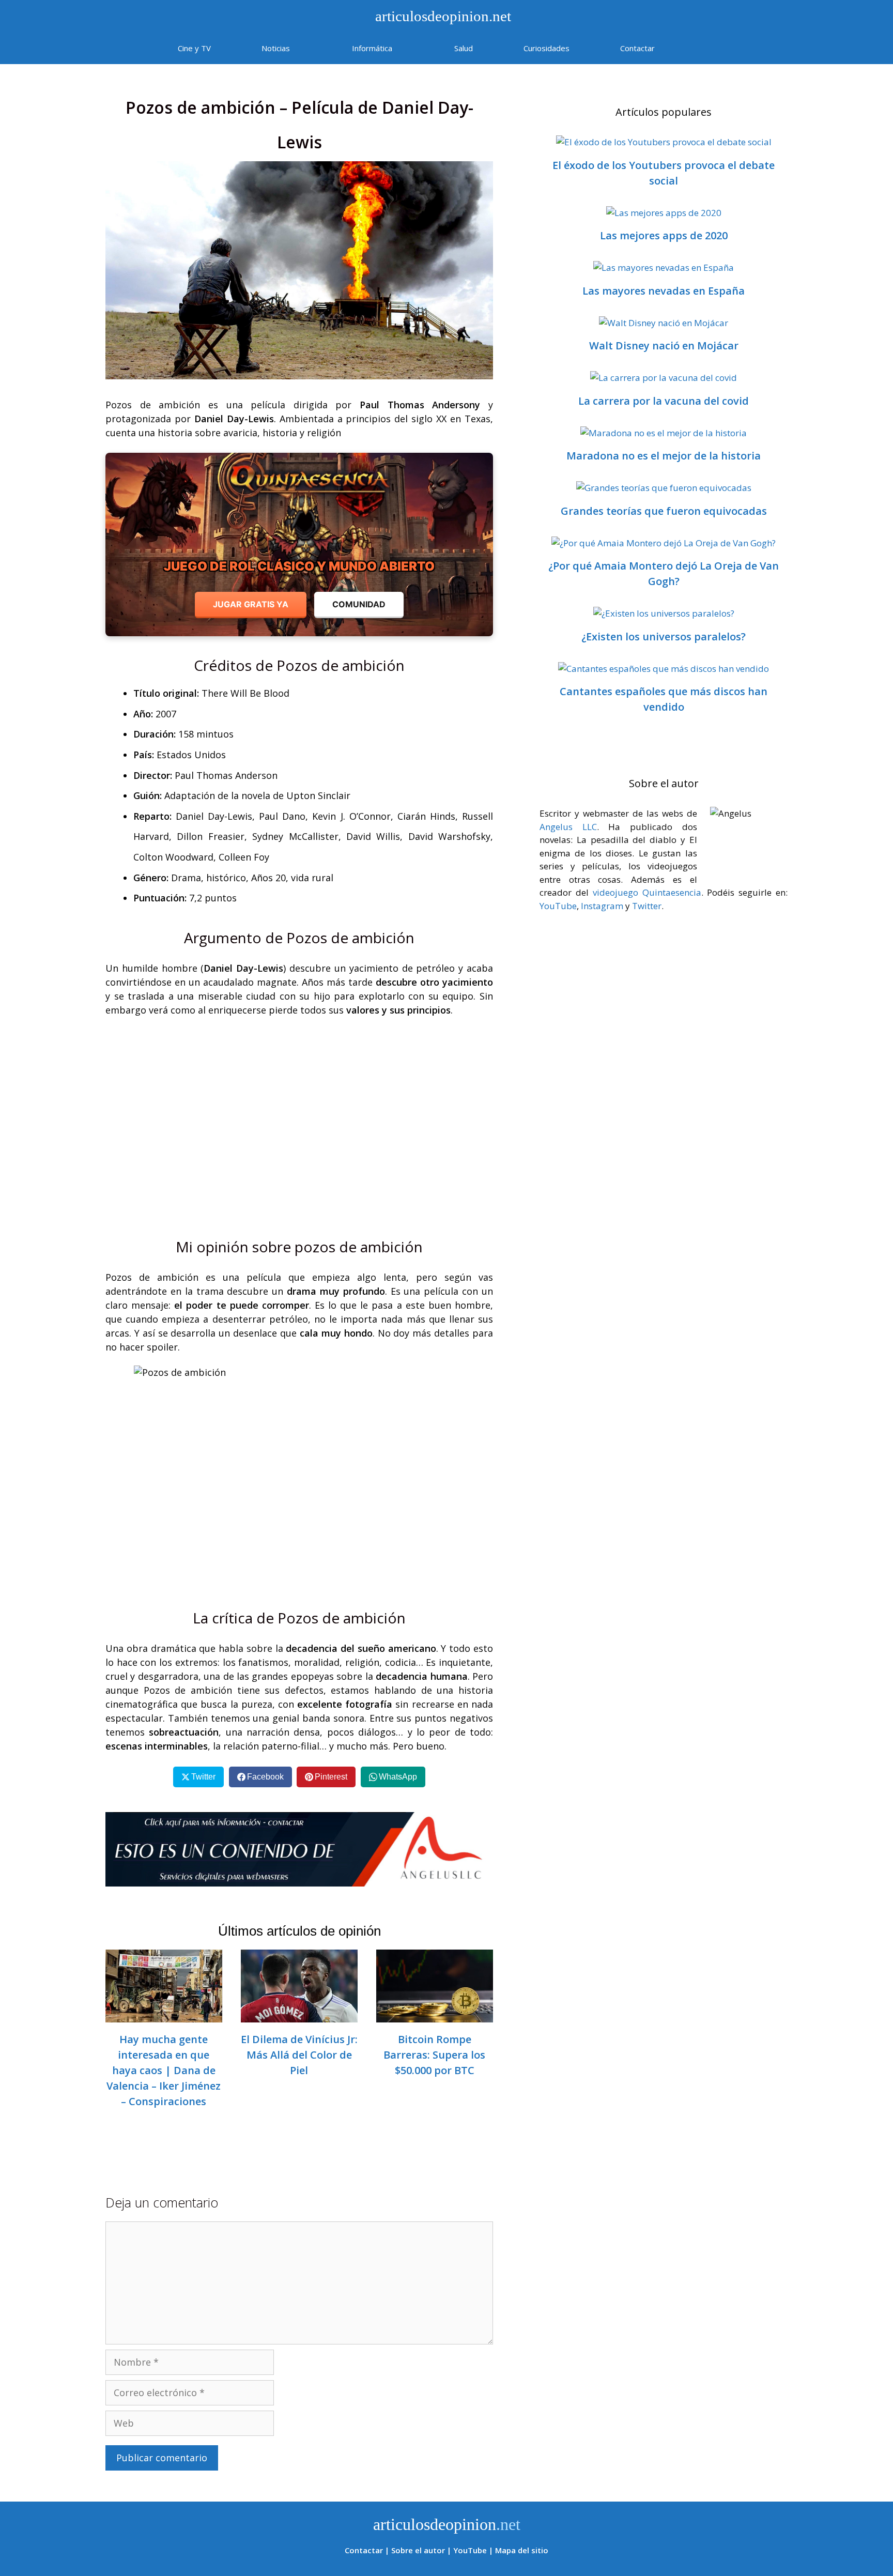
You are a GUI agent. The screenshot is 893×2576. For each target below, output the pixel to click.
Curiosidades (546, 48)
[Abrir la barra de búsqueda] (710, 48)
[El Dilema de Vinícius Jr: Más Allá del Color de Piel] (299, 2015)
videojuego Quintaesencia (647, 892)
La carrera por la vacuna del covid (664, 401)
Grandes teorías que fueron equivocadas (664, 511)
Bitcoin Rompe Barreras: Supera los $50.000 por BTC (434, 2055)
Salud (464, 48)
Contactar (637, 48)
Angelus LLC (568, 827)
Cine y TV (194, 48)
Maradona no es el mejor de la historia (664, 456)
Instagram (602, 906)
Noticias (276, 48)
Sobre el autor (418, 2550)
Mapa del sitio (522, 2550)
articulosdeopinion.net (441, 16)
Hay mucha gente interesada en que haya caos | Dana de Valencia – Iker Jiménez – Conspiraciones (164, 2070)
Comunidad (359, 604)
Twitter (647, 906)
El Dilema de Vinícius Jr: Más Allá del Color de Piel (299, 2055)
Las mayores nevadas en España (664, 291)
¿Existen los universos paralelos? (664, 637)
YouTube (558, 906)
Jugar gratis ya (251, 604)
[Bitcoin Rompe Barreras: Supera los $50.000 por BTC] (435, 2015)
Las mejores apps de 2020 (664, 235)
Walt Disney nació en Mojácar (664, 346)
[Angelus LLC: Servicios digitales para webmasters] (299, 1849)
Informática (372, 48)
